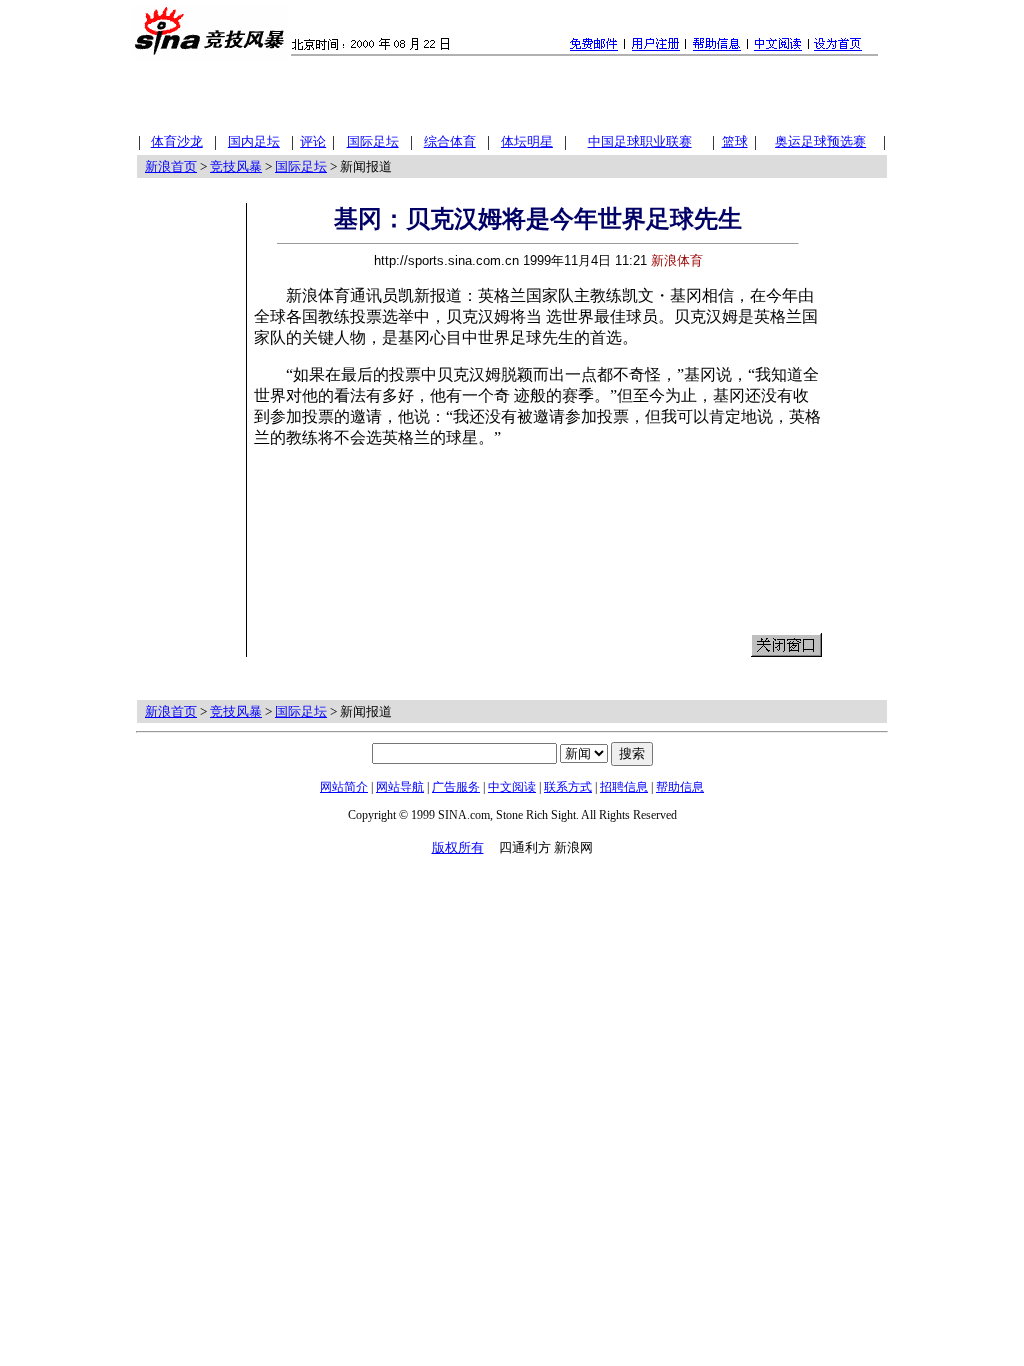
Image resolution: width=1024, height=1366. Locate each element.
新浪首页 (171, 166)
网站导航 (400, 787)
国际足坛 (301, 166)
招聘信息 (624, 787)
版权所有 (458, 847)
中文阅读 (512, 787)
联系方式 (568, 787)
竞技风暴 (236, 166)
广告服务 (456, 787)
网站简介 (344, 787)
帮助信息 (680, 787)
